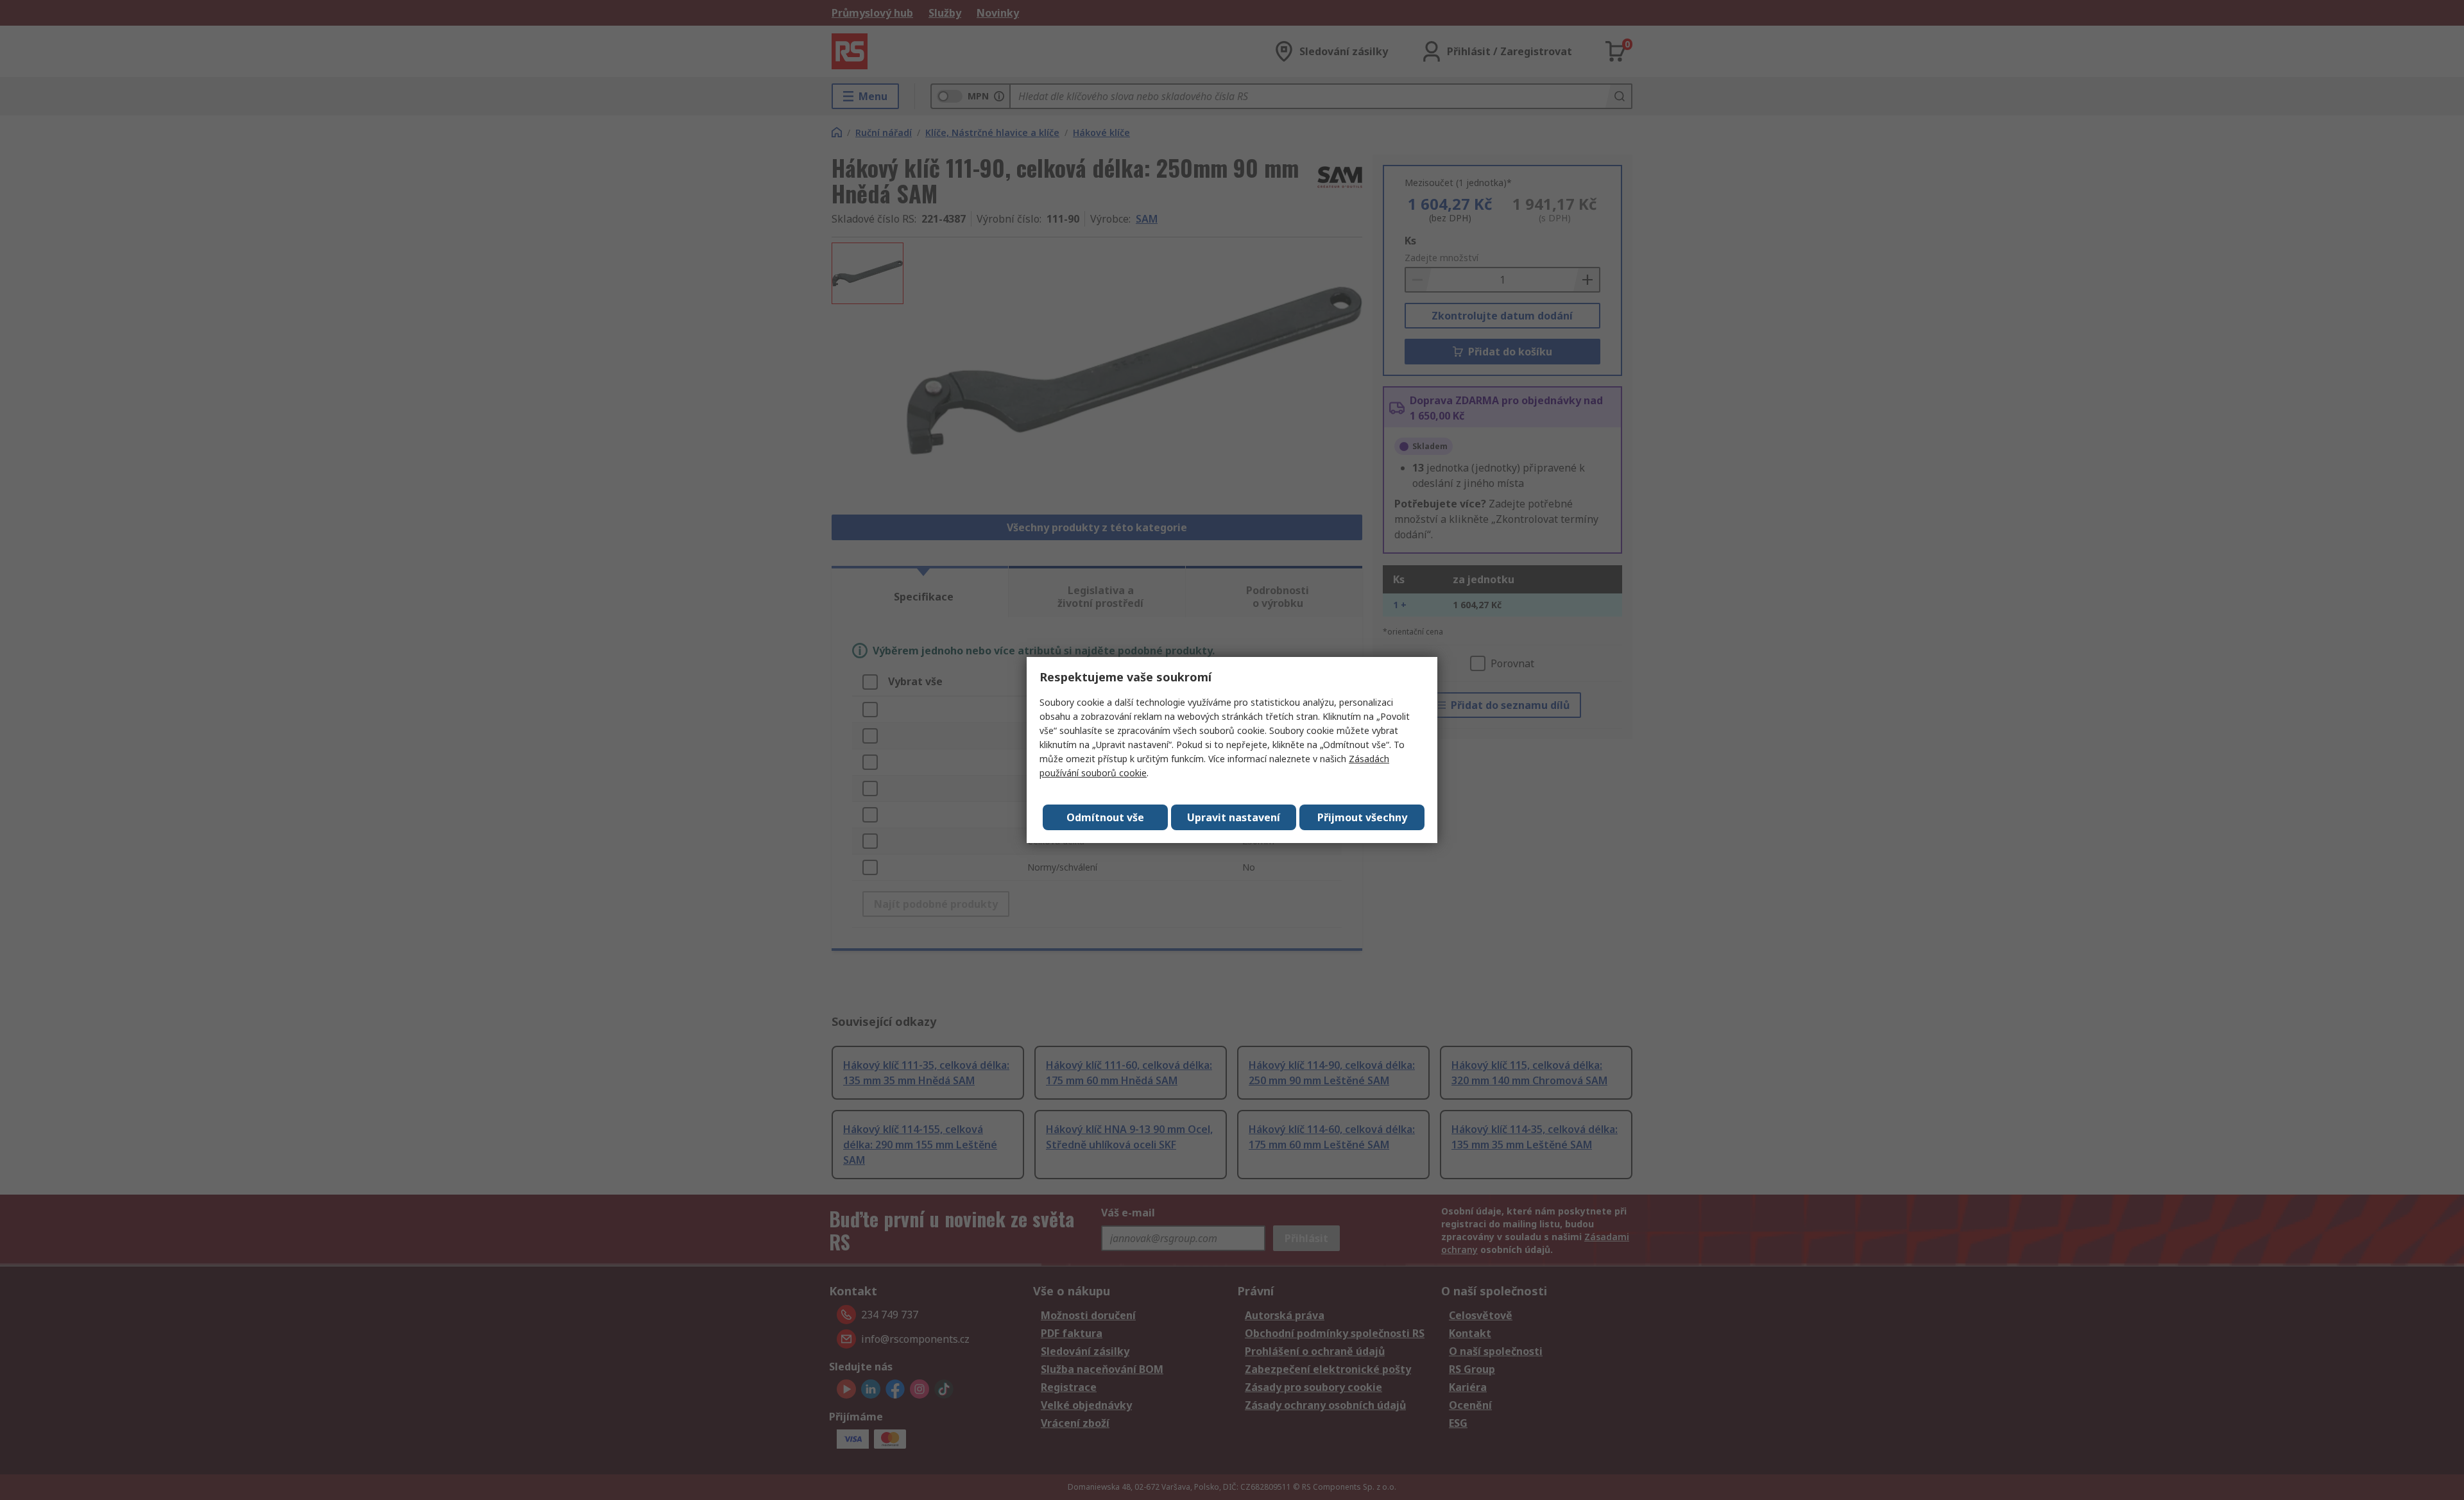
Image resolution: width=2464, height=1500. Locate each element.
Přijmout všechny (1362, 817)
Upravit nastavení (1234, 817)
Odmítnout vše (1105, 817)
